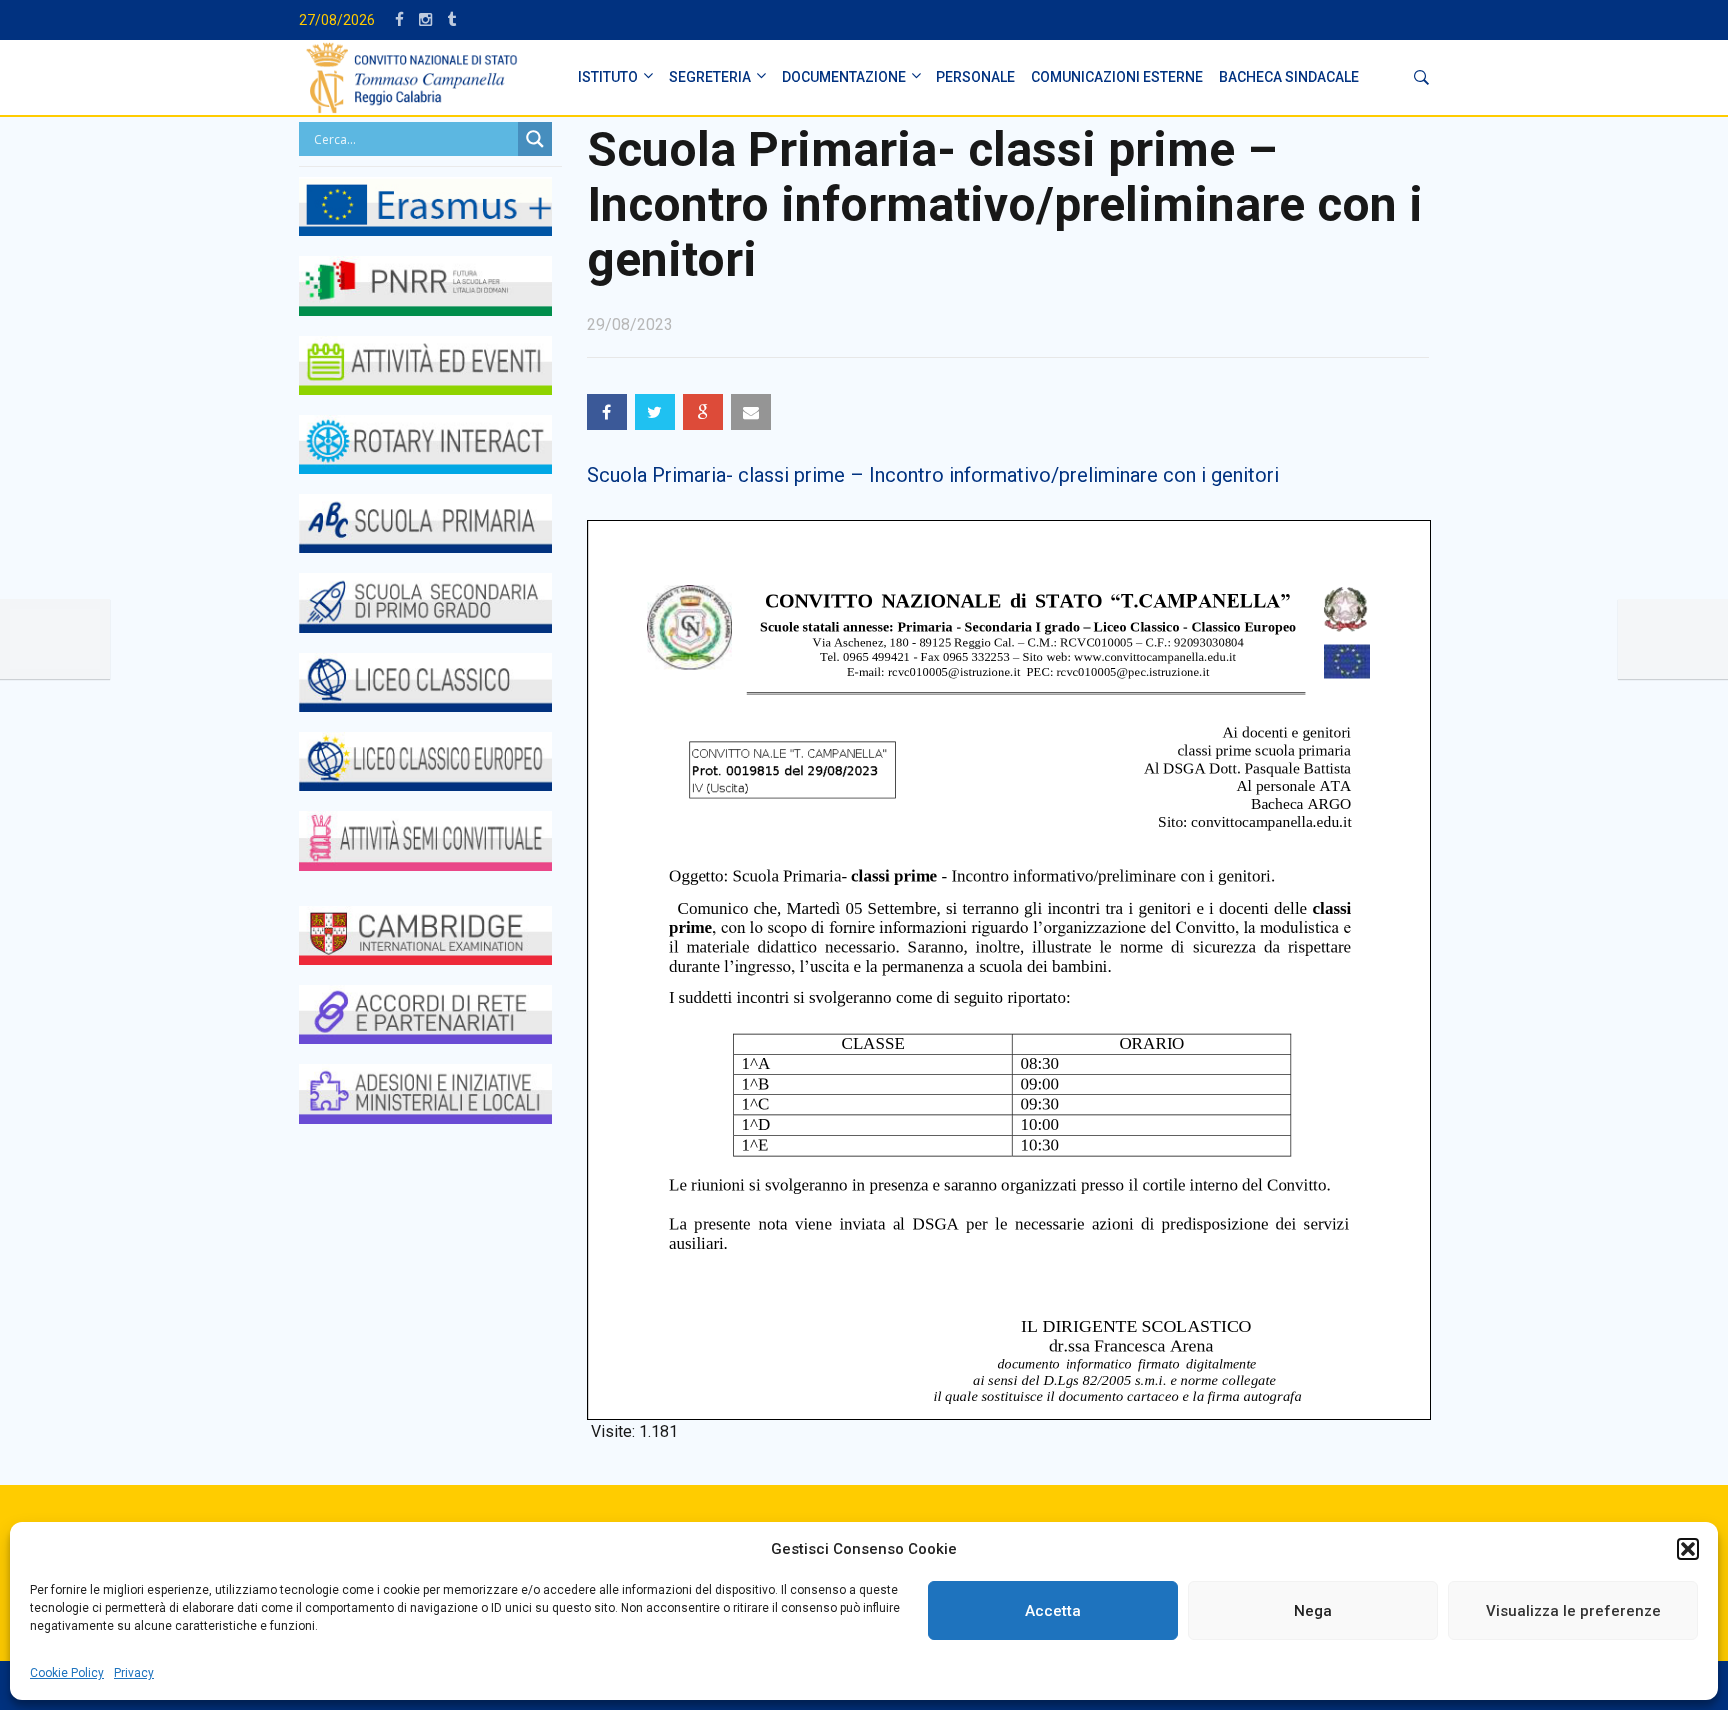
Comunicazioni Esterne (1117, 77)
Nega (1313, 1611)
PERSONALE (975, 77)
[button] (1688, 1549)
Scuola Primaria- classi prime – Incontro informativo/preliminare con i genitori (933, 475)
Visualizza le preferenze (1573, 1611)
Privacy (134, 1673)
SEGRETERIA (710, 77)
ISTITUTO (608, 77)
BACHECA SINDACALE (1289, 77)
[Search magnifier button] (535, 139)
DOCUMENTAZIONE (844, 77)
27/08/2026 (337, 20)
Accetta (1053, 1611)
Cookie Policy (67, 1673)
